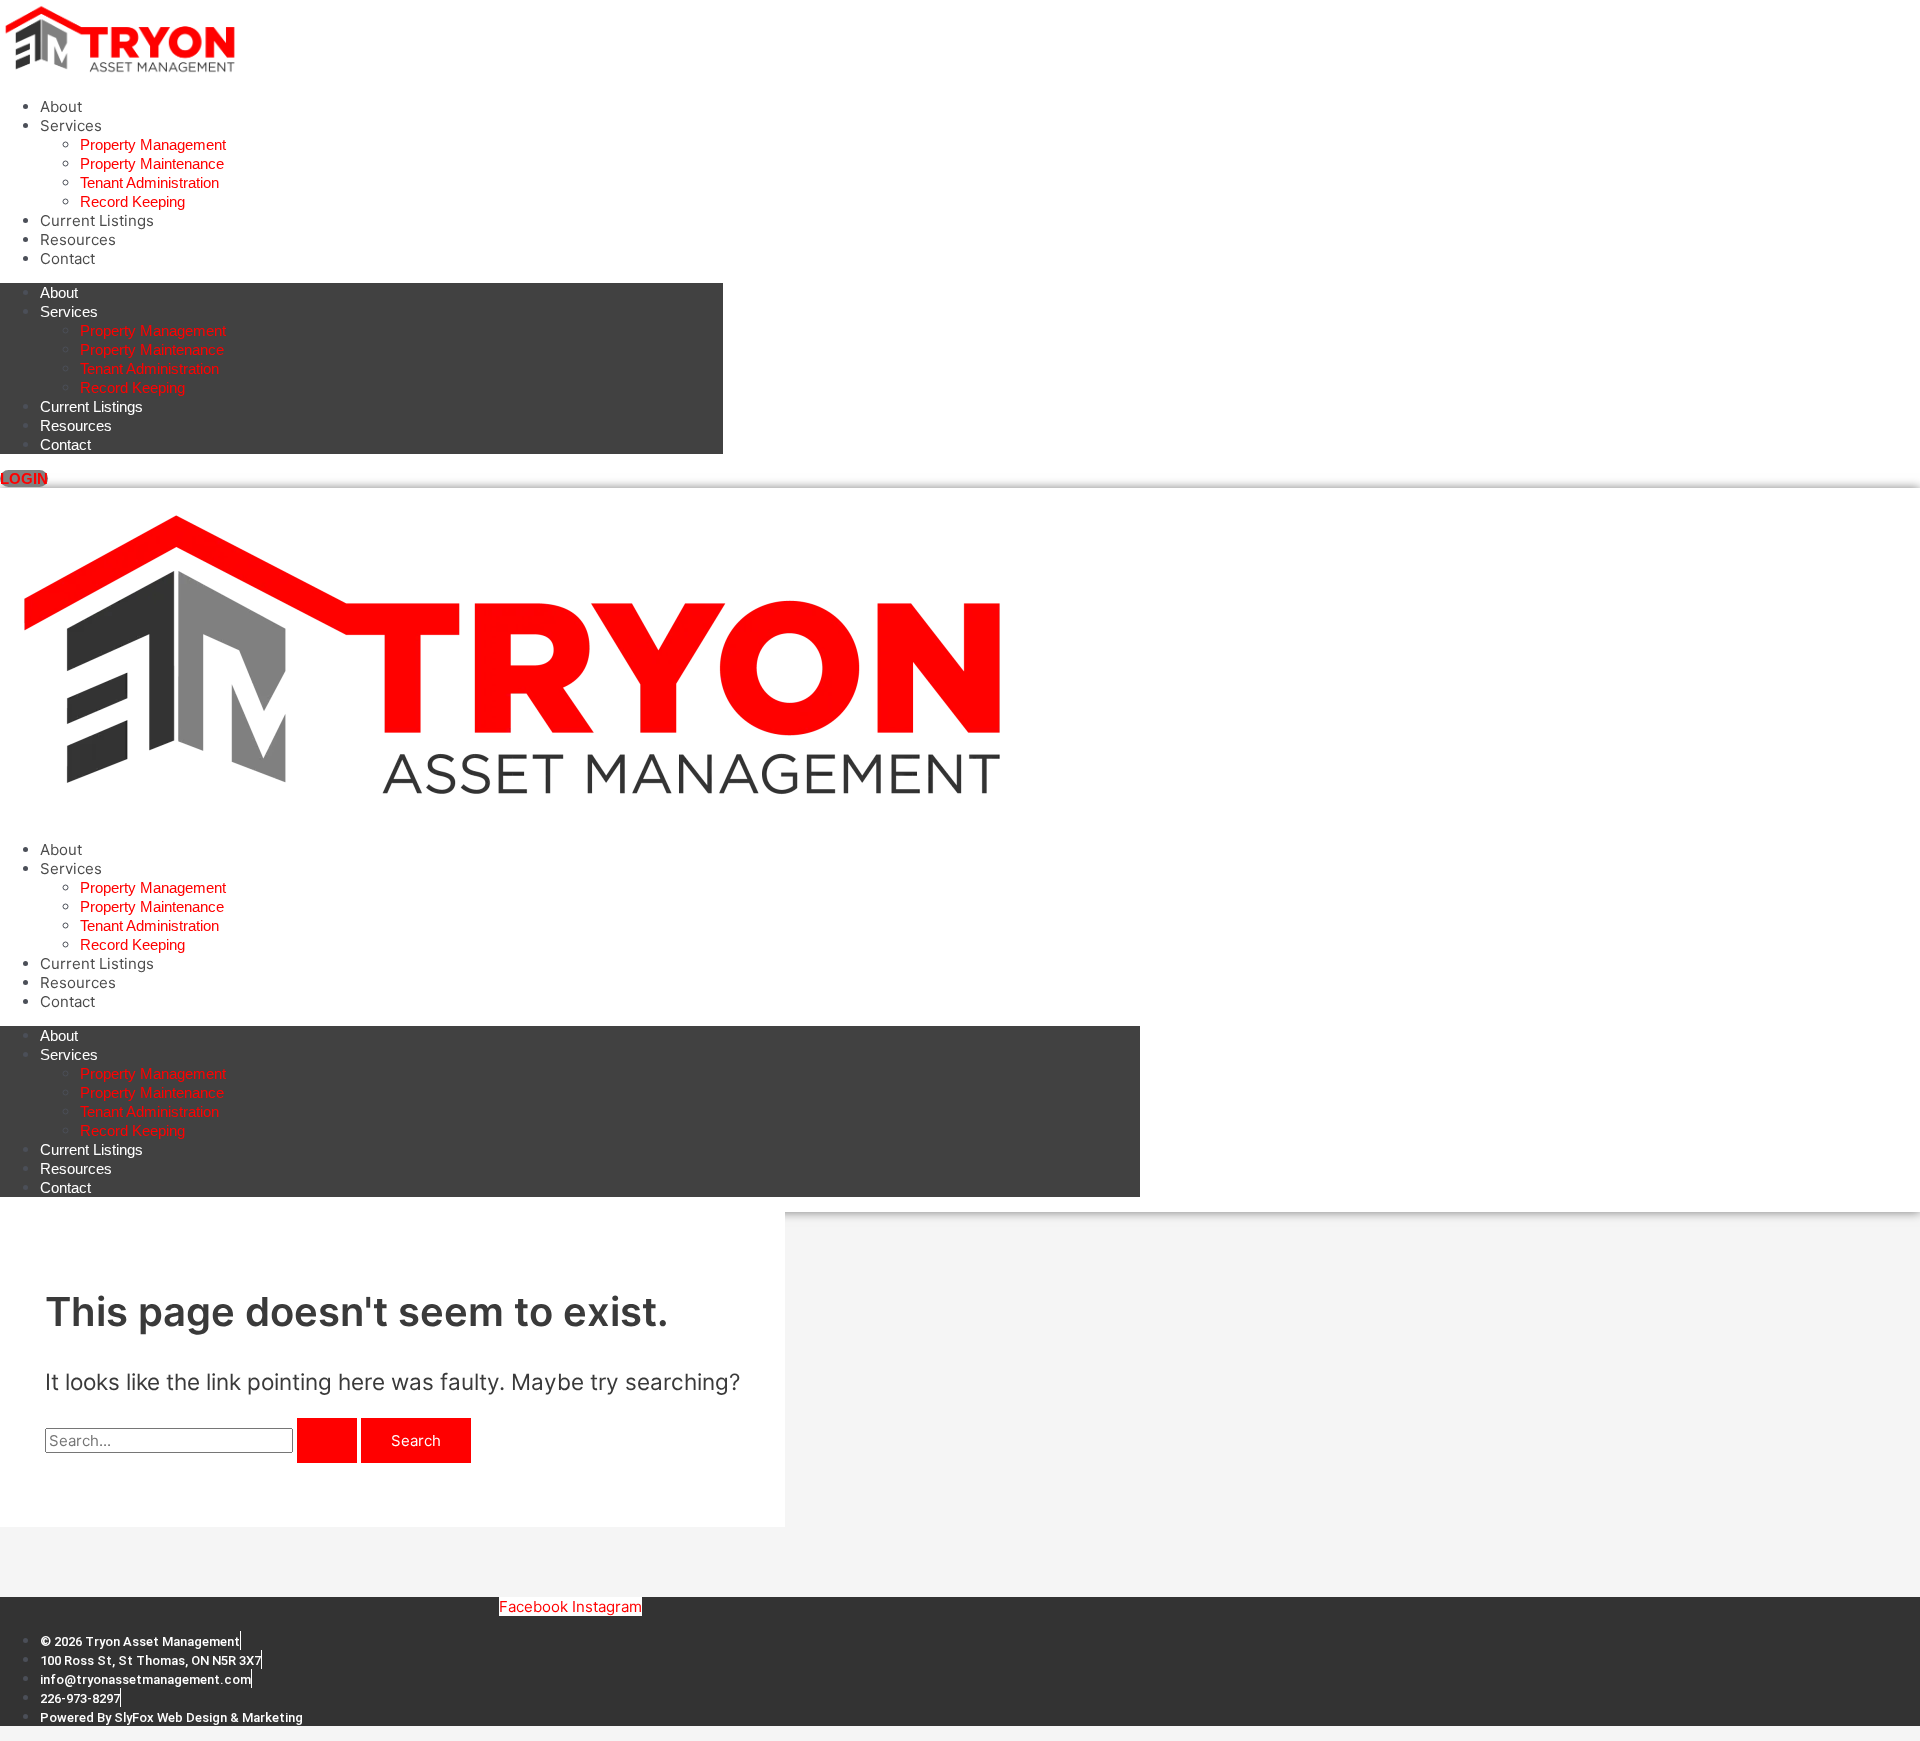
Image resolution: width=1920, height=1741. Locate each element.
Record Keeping (132, 201)
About (61, 106)
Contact (67, 258)
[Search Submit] (327, 1440)
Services (71, 125)
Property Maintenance (152, 163)
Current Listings (97, 220)
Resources (78, 239)
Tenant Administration (149, 182)
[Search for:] (203, 1440)
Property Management (153, 144)
